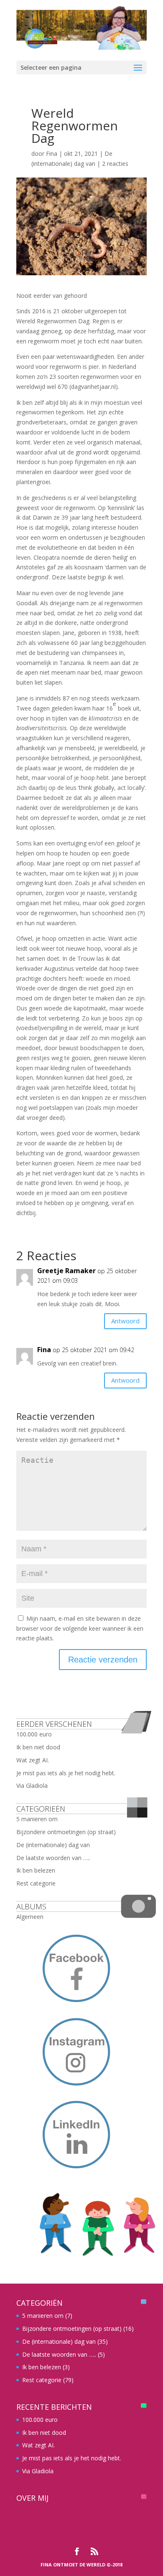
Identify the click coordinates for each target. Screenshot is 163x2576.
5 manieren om (37, 1819)
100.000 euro (34, 1734)
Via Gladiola (32, 1785)
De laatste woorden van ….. (53, 1858)
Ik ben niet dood (38, 1747)
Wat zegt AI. (33, 1760)
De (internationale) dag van (53, 1845)
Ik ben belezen (36, 1870)
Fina (52, 154)
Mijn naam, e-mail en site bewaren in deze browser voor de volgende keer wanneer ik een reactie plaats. (80, 1628)
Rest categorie (36, 1883)
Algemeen (30, 1917)
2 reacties (115, 164)
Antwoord (125, 1321)
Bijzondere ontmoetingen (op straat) (66, 1832)
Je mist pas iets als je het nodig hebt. (66, 1773)
